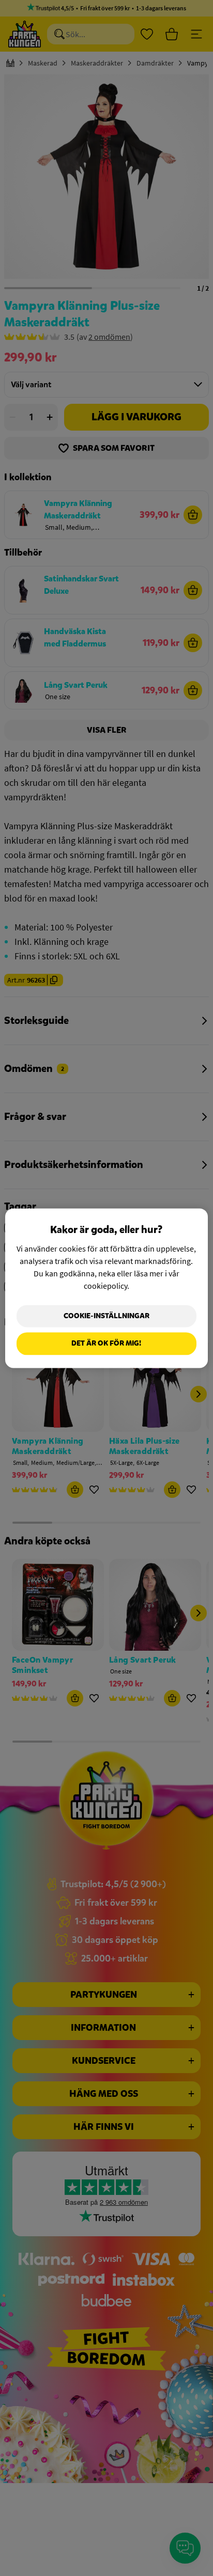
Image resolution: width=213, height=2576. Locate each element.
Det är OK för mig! (106, 1344)
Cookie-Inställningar (106, 1316)
